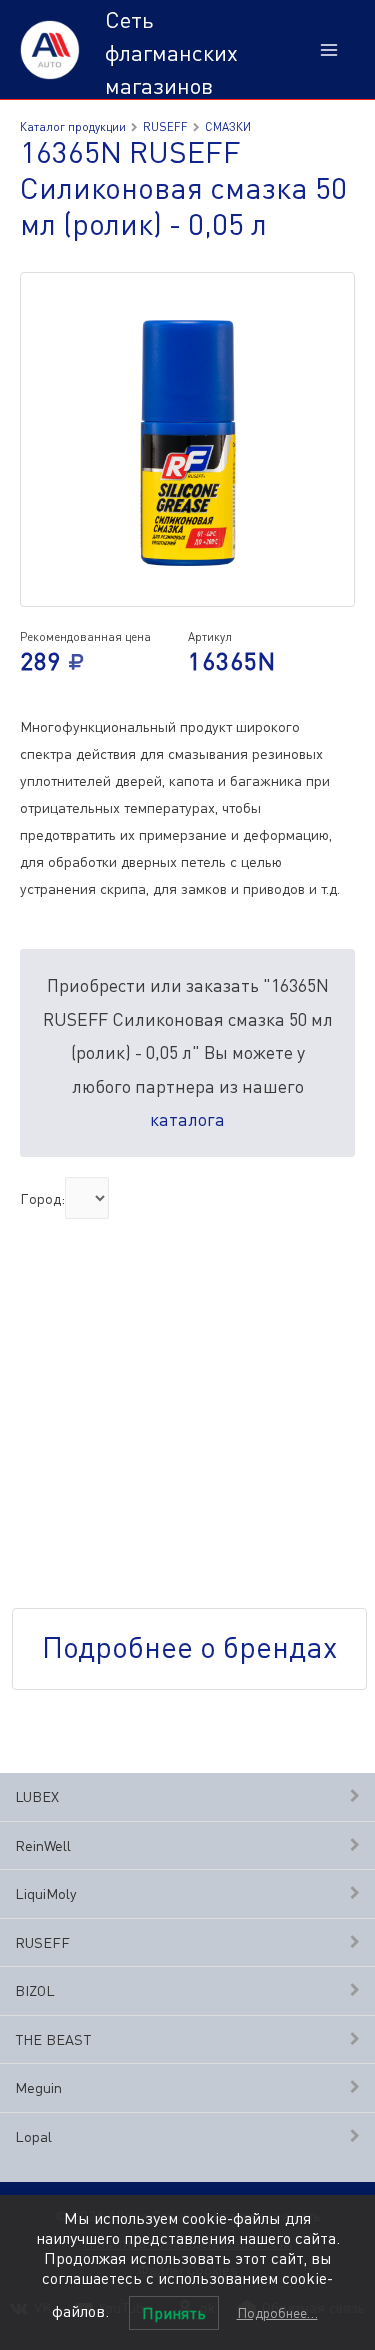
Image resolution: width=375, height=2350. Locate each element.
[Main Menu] (329, 50)
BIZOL (35, 1990)
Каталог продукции (73, 127)
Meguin (38, 2087)
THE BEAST (53, 2039)
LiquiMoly (46, 1893)
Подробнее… (277, 2312)
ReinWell (43, 1845)
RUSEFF (42, 1942)
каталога (187, 1119)
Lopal (33, 2136)
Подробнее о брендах (189, 1646)
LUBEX (37, 1796)
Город (40, 1197)
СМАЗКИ (228, 127)
